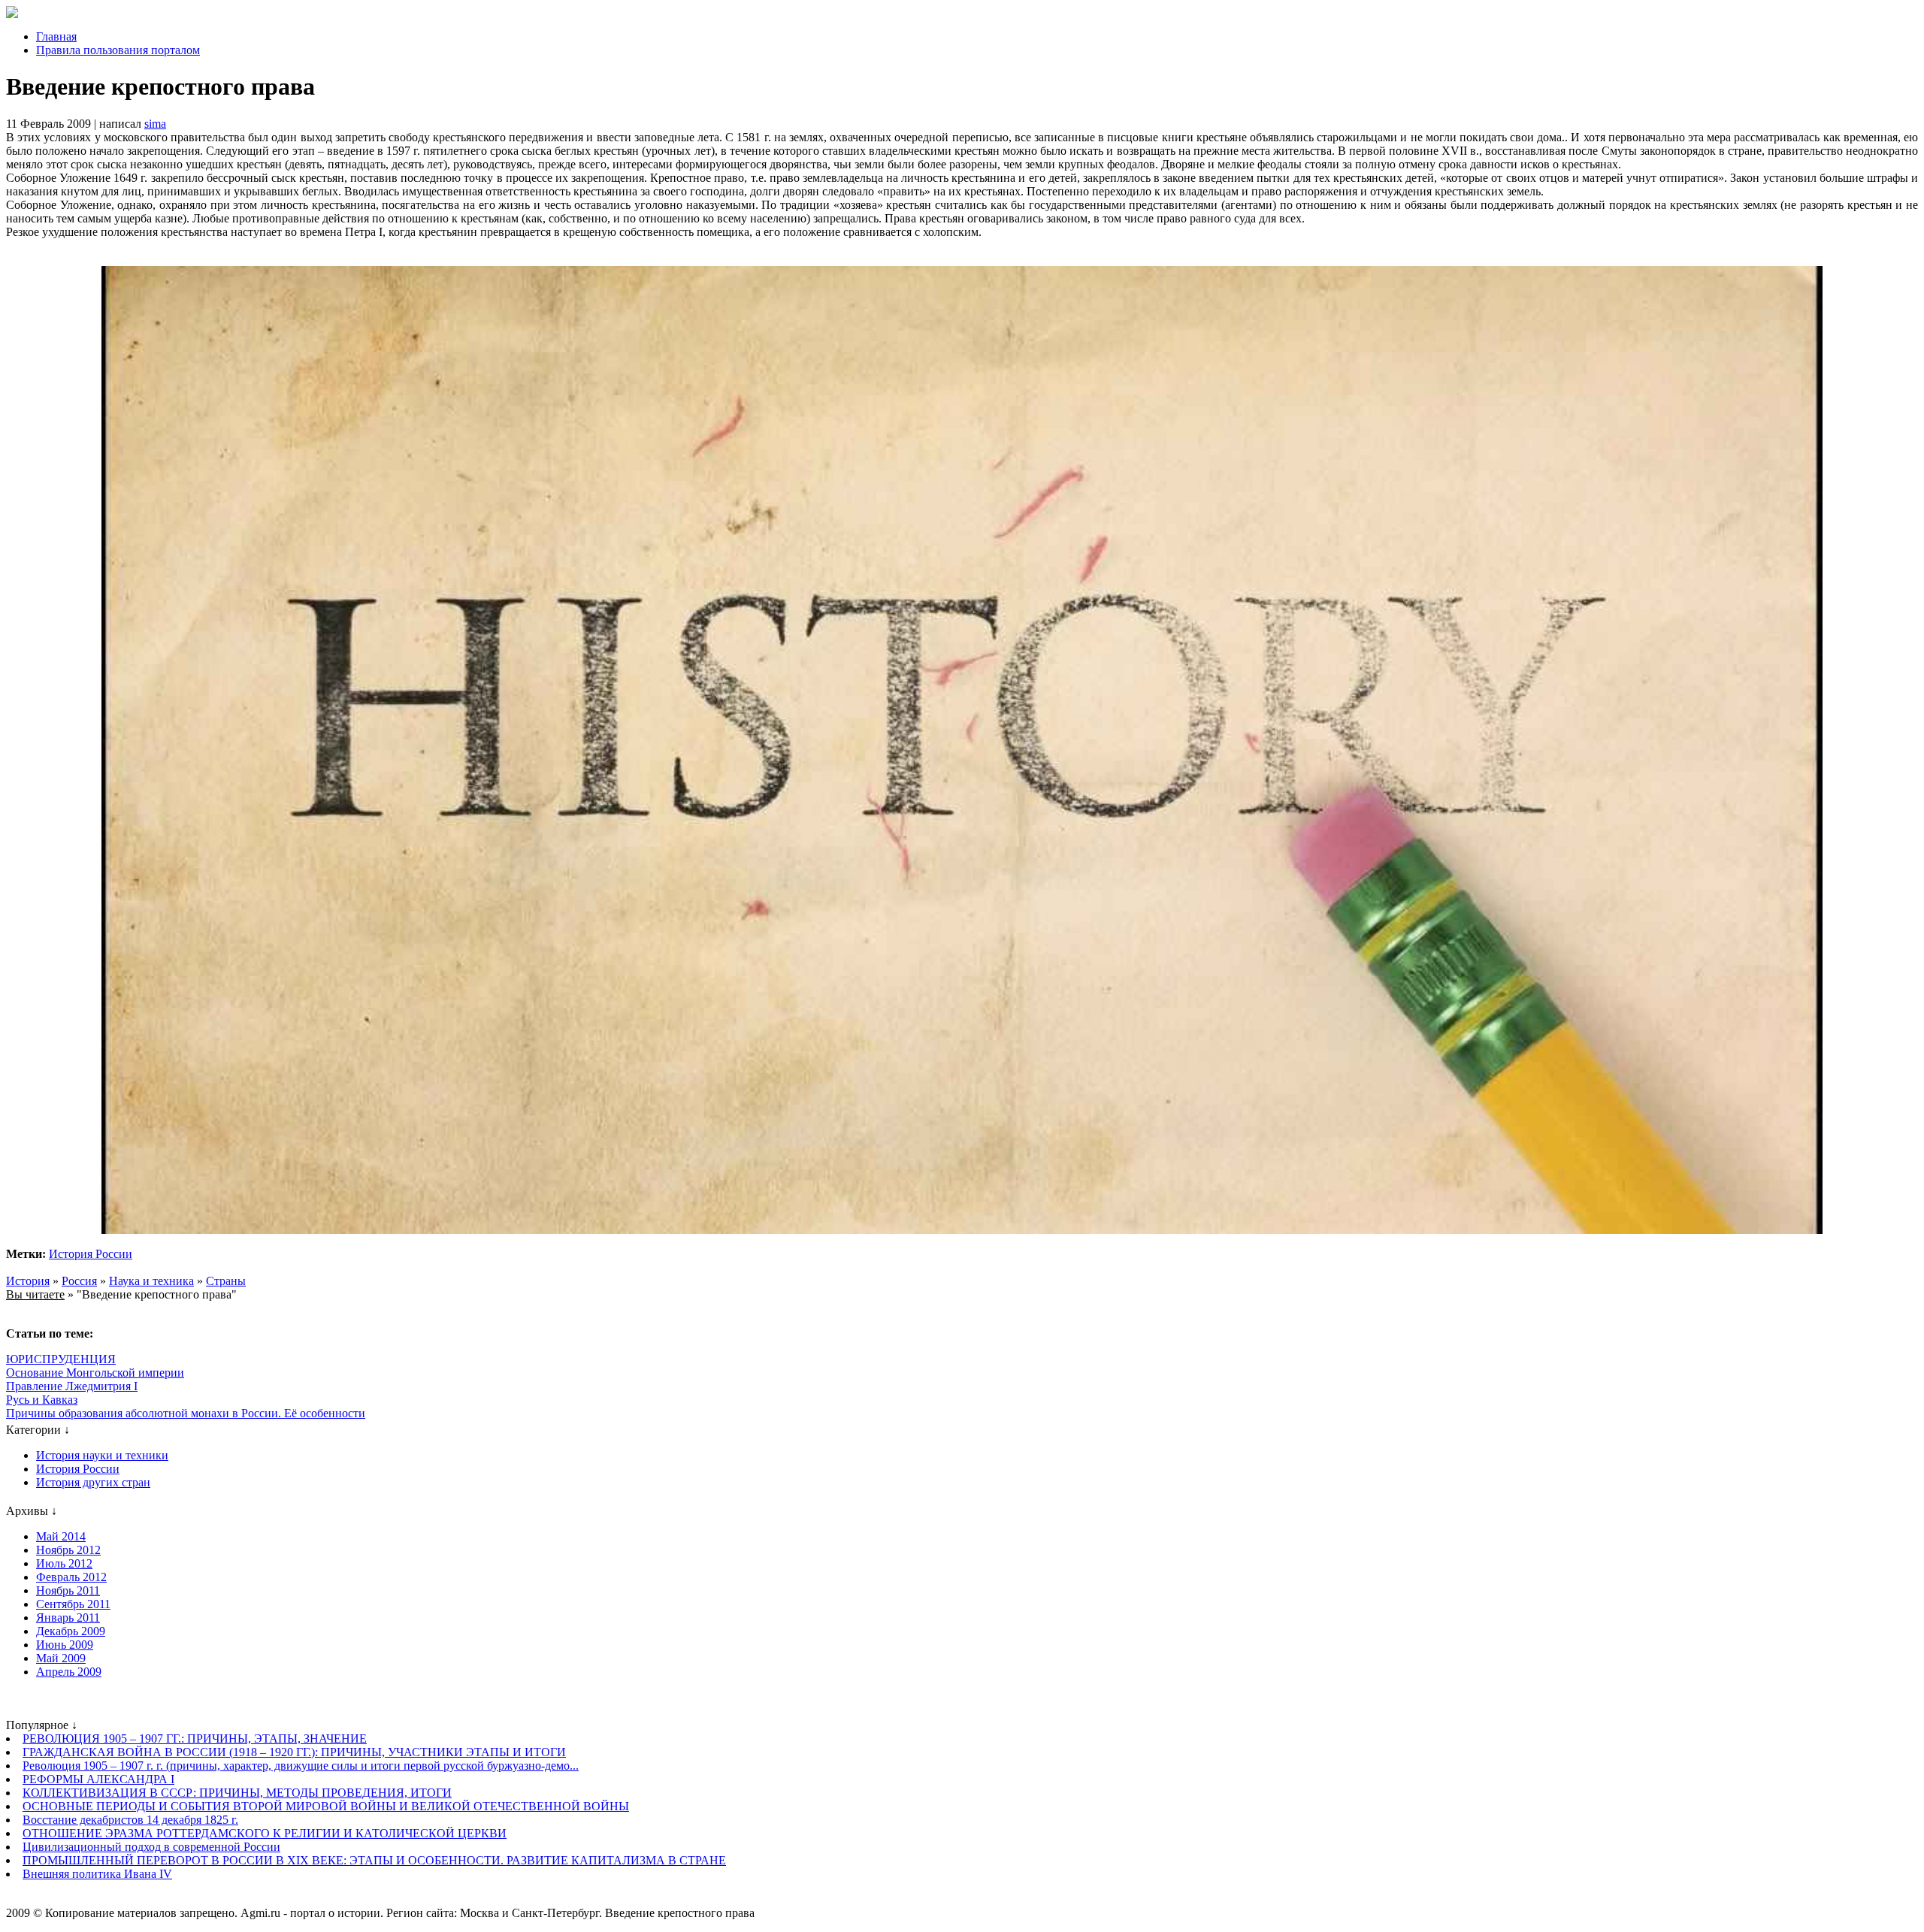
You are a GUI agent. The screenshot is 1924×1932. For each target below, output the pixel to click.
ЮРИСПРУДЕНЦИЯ (61, 1359)
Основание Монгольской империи (95, 1373)
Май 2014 (61, 1536)
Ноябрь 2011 (68, 1590)
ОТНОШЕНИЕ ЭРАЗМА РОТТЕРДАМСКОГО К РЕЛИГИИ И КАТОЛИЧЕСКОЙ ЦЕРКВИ (265, 1833)
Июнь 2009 (65, 1645)
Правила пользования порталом (118, 50)
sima (155, 124)
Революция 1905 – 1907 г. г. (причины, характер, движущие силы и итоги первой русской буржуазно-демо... (301, 1766)
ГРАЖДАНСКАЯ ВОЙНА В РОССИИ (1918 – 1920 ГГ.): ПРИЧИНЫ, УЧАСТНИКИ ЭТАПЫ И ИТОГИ (294, 1752)
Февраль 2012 (71, 1577)
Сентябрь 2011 (73, 1604)
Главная (56, 36)
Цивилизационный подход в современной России (151, 1847)
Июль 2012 (64, 1563)
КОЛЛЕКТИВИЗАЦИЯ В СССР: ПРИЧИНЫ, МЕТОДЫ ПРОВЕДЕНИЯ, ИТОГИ (237, 1793)
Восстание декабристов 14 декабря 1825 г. (130, 1820)
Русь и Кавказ (42, 1400)
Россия (79, 1281)
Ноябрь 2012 (68, 1550)
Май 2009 (61, 1658)
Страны (226, 1281)
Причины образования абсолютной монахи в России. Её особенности (186, 1413)
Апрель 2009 (69, 1672)
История (28, 1281)
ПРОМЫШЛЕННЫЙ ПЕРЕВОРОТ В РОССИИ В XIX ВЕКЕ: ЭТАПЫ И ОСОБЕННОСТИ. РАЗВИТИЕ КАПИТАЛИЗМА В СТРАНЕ (374, 1860)
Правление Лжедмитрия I (72, 1386)
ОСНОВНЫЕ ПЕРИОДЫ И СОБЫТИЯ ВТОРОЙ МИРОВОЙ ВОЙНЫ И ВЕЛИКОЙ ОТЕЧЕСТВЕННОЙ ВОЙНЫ (326, 1806)
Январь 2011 (68, 1618)
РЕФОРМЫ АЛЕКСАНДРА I (98, 1779)
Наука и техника (151, 1281)
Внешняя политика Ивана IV (97, 1874)
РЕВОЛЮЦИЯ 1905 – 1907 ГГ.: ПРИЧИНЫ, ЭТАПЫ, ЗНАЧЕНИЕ (195, 1738)
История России (91, 1254)
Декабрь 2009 (71, 1631)
